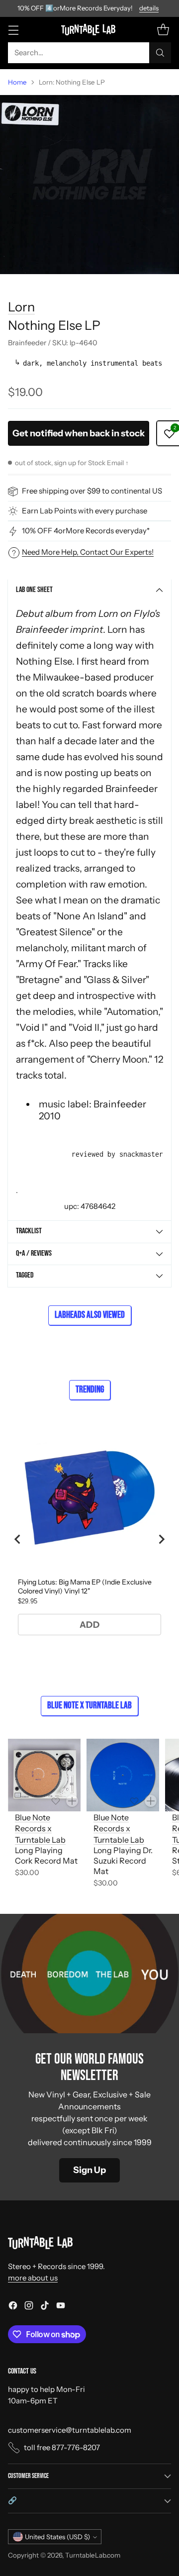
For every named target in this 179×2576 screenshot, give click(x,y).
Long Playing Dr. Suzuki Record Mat (123, 1861)
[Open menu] (13, 30)
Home (17, 82)
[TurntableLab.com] (90, 29)
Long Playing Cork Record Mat (46, 1855)
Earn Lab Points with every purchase (85, 511)
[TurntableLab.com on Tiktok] (45, 2307)
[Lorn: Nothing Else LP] (89, 185)
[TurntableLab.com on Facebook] (13, 2307)
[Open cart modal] (163, 30)
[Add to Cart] (72, 1801)
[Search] (160, 53)
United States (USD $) (57, 2537)
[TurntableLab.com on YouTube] (61, 2307)
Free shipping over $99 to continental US (92, 491)
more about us (33, 2278)
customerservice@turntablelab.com (70, 2430)
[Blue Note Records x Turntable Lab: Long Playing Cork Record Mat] (44, 1775)
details (149, 8)
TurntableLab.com (93, 2555)
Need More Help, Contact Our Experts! (88, 552)
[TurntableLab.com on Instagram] (29, 2307)
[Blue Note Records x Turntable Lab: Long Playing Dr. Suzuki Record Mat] (123, 1775)
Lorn (21, 307)
